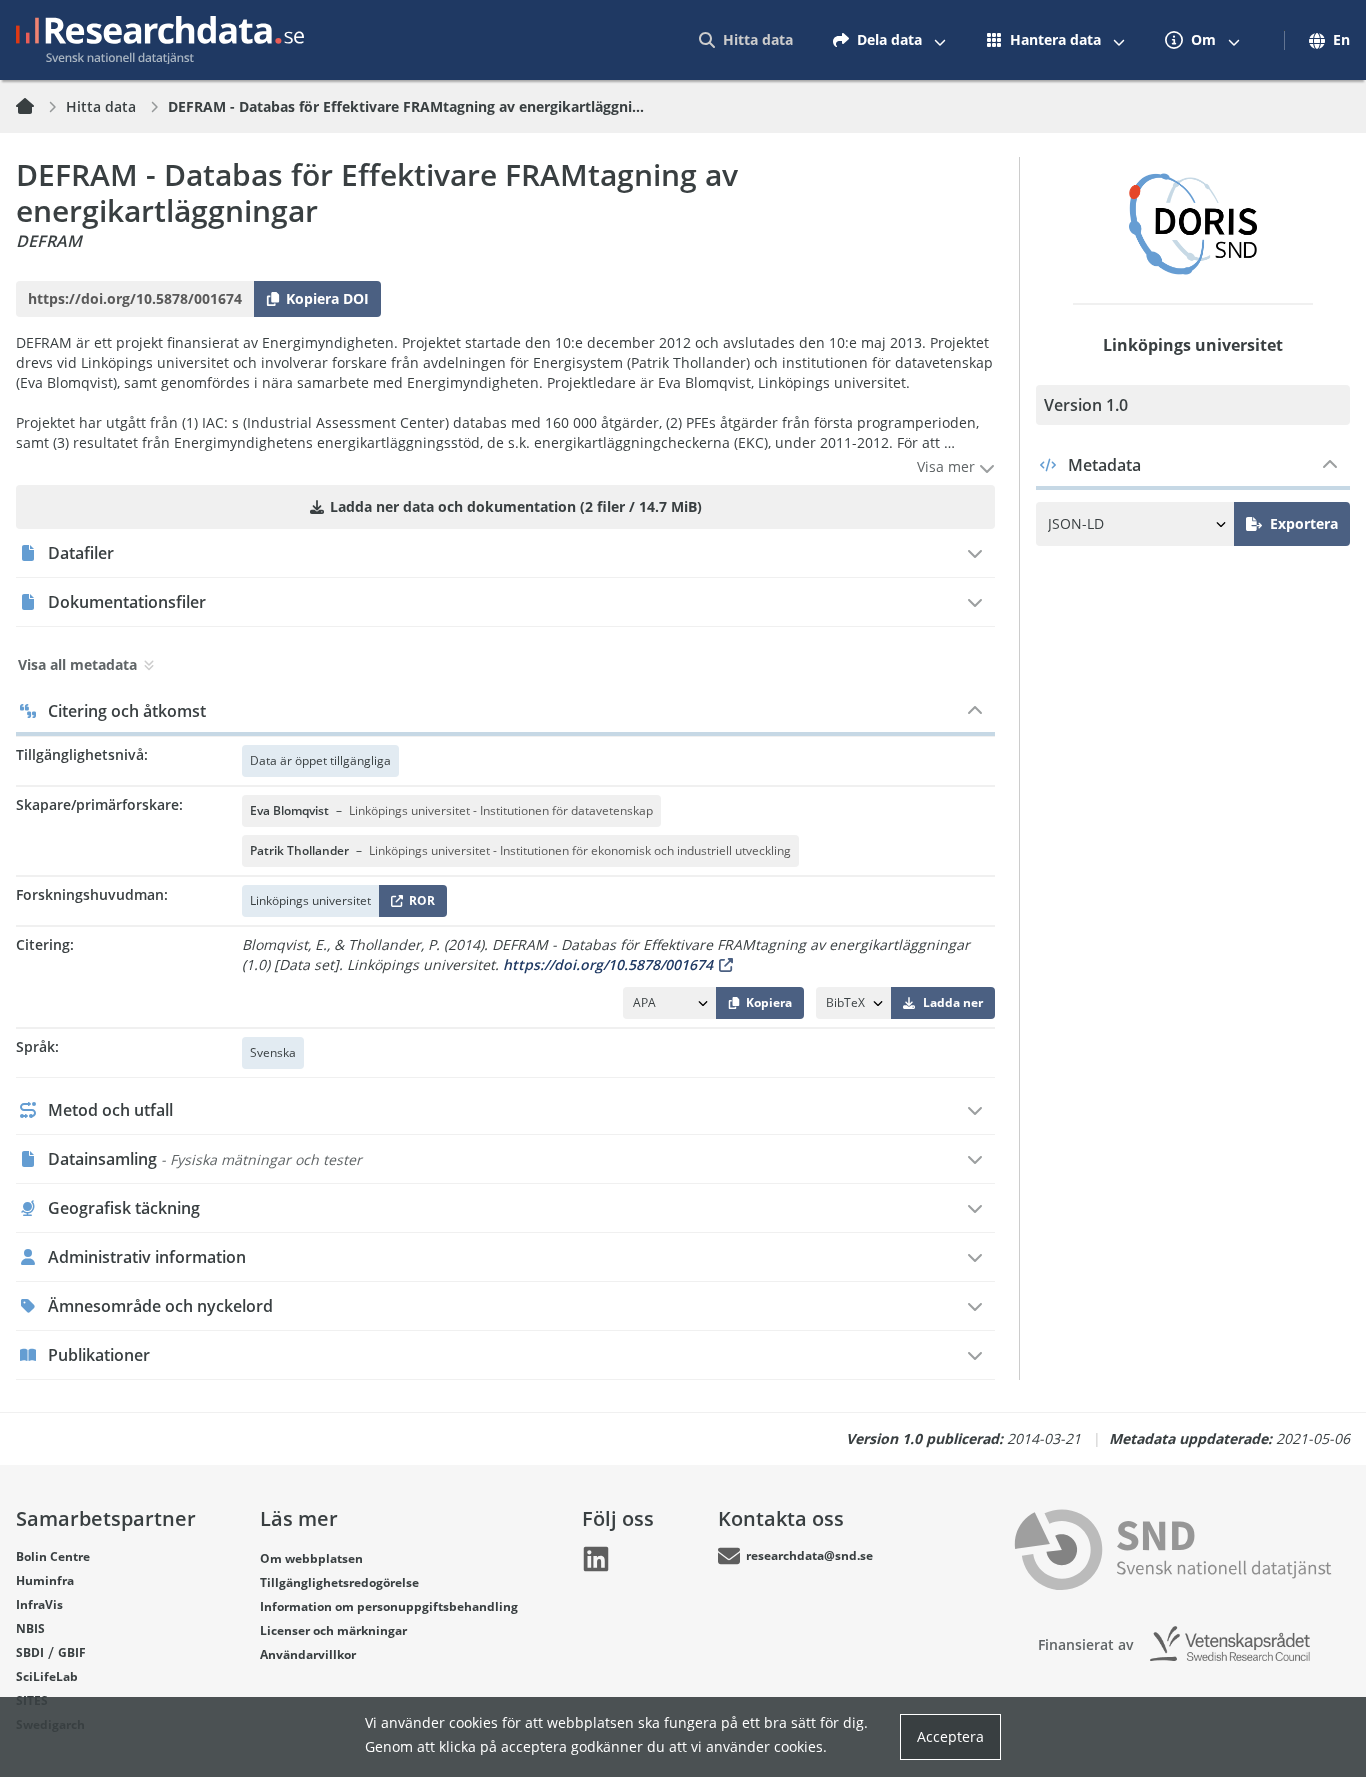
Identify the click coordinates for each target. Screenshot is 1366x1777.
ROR (418, 904)
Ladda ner (953, 1002)
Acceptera (950, 1736)
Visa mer (948, 466)
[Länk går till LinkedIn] (596, 1559)
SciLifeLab (47, 1676)
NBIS (30, 1628)
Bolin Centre (53, 1556)
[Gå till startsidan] (160, 40)
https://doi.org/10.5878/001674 (608, 964)
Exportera (1304, 523)
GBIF (72, 1652)
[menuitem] (746, 40)
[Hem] (37, 107)
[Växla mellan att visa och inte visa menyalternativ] (940, 40)
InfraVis (39, 1604)
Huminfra (45, 1580)
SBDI (30, 1652)
